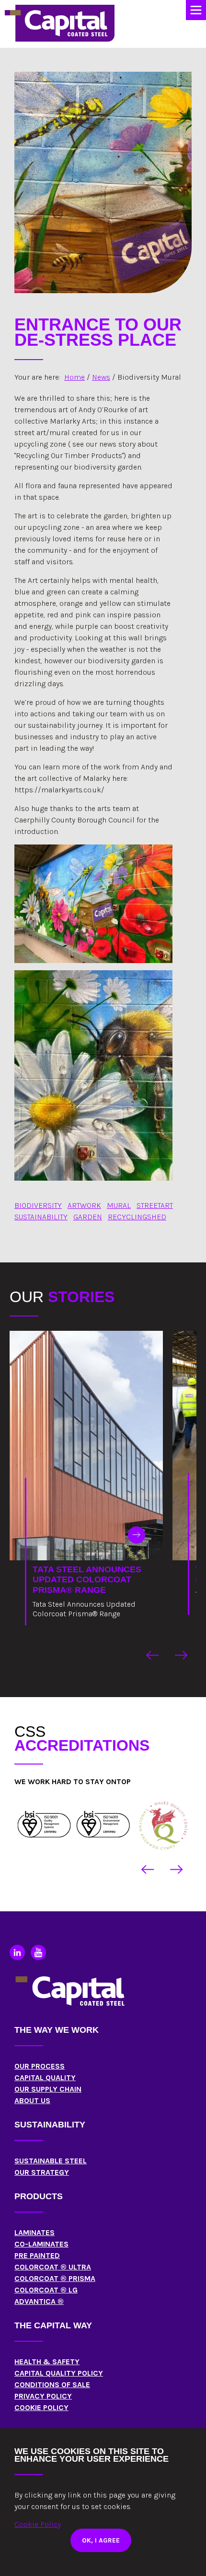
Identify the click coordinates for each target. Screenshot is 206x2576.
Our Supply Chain (48, 2089)
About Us (32, 2100)
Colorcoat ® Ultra (53, 2267)
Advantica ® (39, 2301)
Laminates (34, 2232)
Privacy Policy (43, 2396)
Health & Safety (47, 2362)
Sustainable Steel (51, 2161)
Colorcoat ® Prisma (55, 2278)
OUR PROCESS (40, 2066)
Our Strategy (42, 2172)
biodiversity (38, 1205)
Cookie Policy (41, 2407)
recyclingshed (137, 1217)
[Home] (44, 1824)
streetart (155, 1205)
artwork (84, 1205)
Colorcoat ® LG (46, 2290)
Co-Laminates (41, 2244)
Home (74, 377)
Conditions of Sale (52, 2384)
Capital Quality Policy (59, 2373)
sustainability (41, 1217)
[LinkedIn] (17, 1952)
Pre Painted (37, 2255)
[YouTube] (38, 1952)
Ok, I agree (101, 2540)
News (101, 377)
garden (88, 1217)
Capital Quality (45, 2077)
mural (119, 1205)
